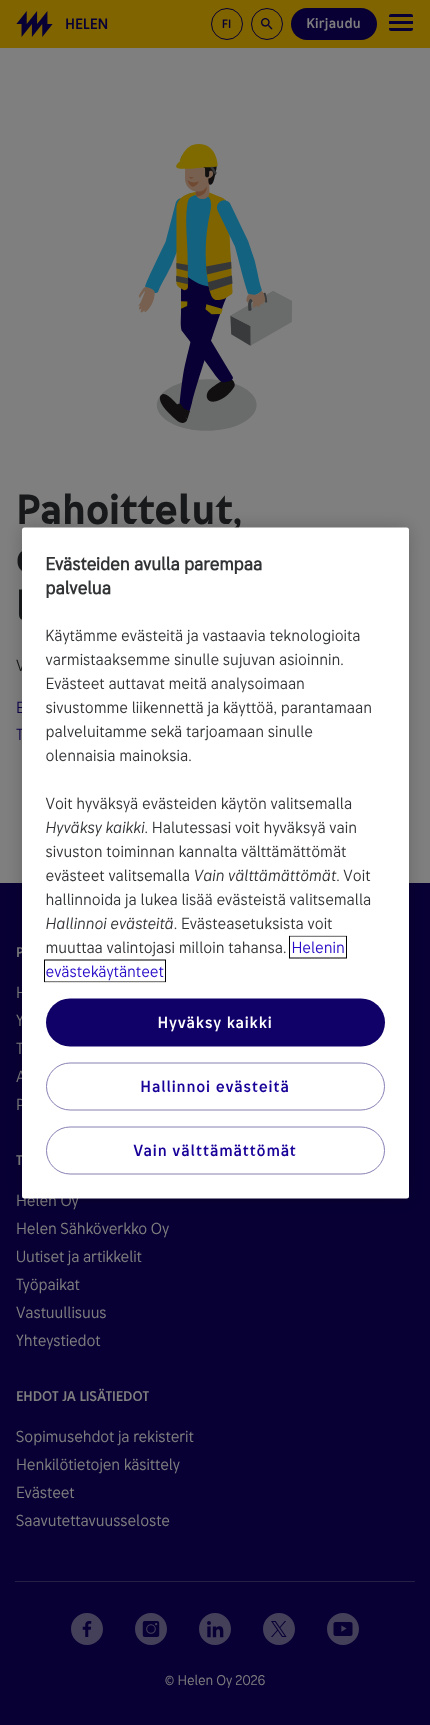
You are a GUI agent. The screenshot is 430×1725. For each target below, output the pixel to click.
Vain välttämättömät (214, 1149)
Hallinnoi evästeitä (214, 1085)
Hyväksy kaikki (214, 1021)
